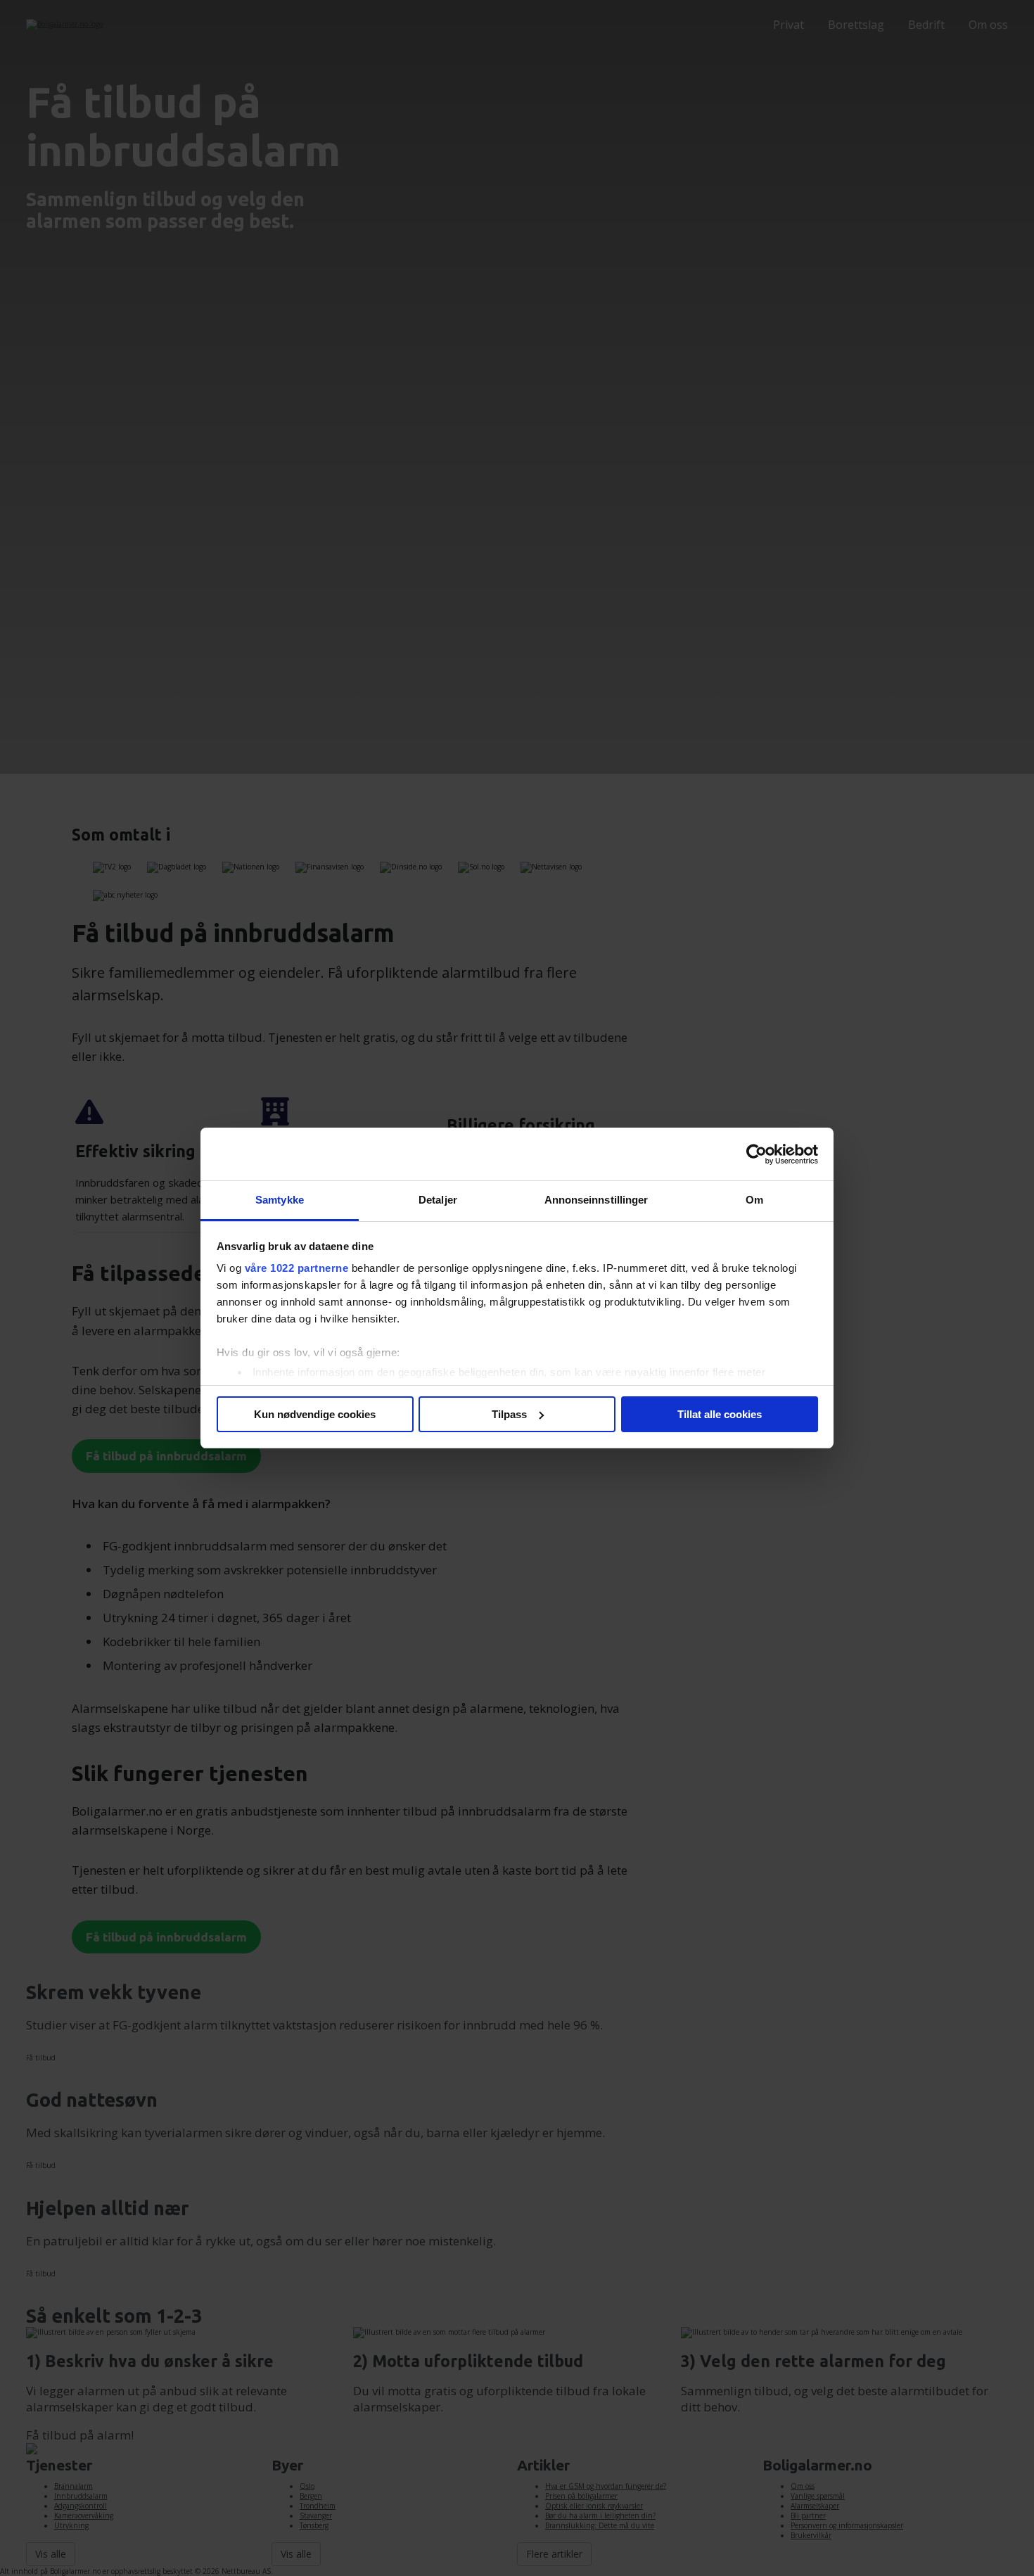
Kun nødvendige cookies (315, 1414)
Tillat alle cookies (720, 1414)
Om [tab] (754, 1200)
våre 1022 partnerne (297, 1268)
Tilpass (509, 1414)
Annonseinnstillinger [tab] (596, 1200)
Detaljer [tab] (438, 1200)
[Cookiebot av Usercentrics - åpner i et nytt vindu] (757, 1154)
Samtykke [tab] (280, 1200)
